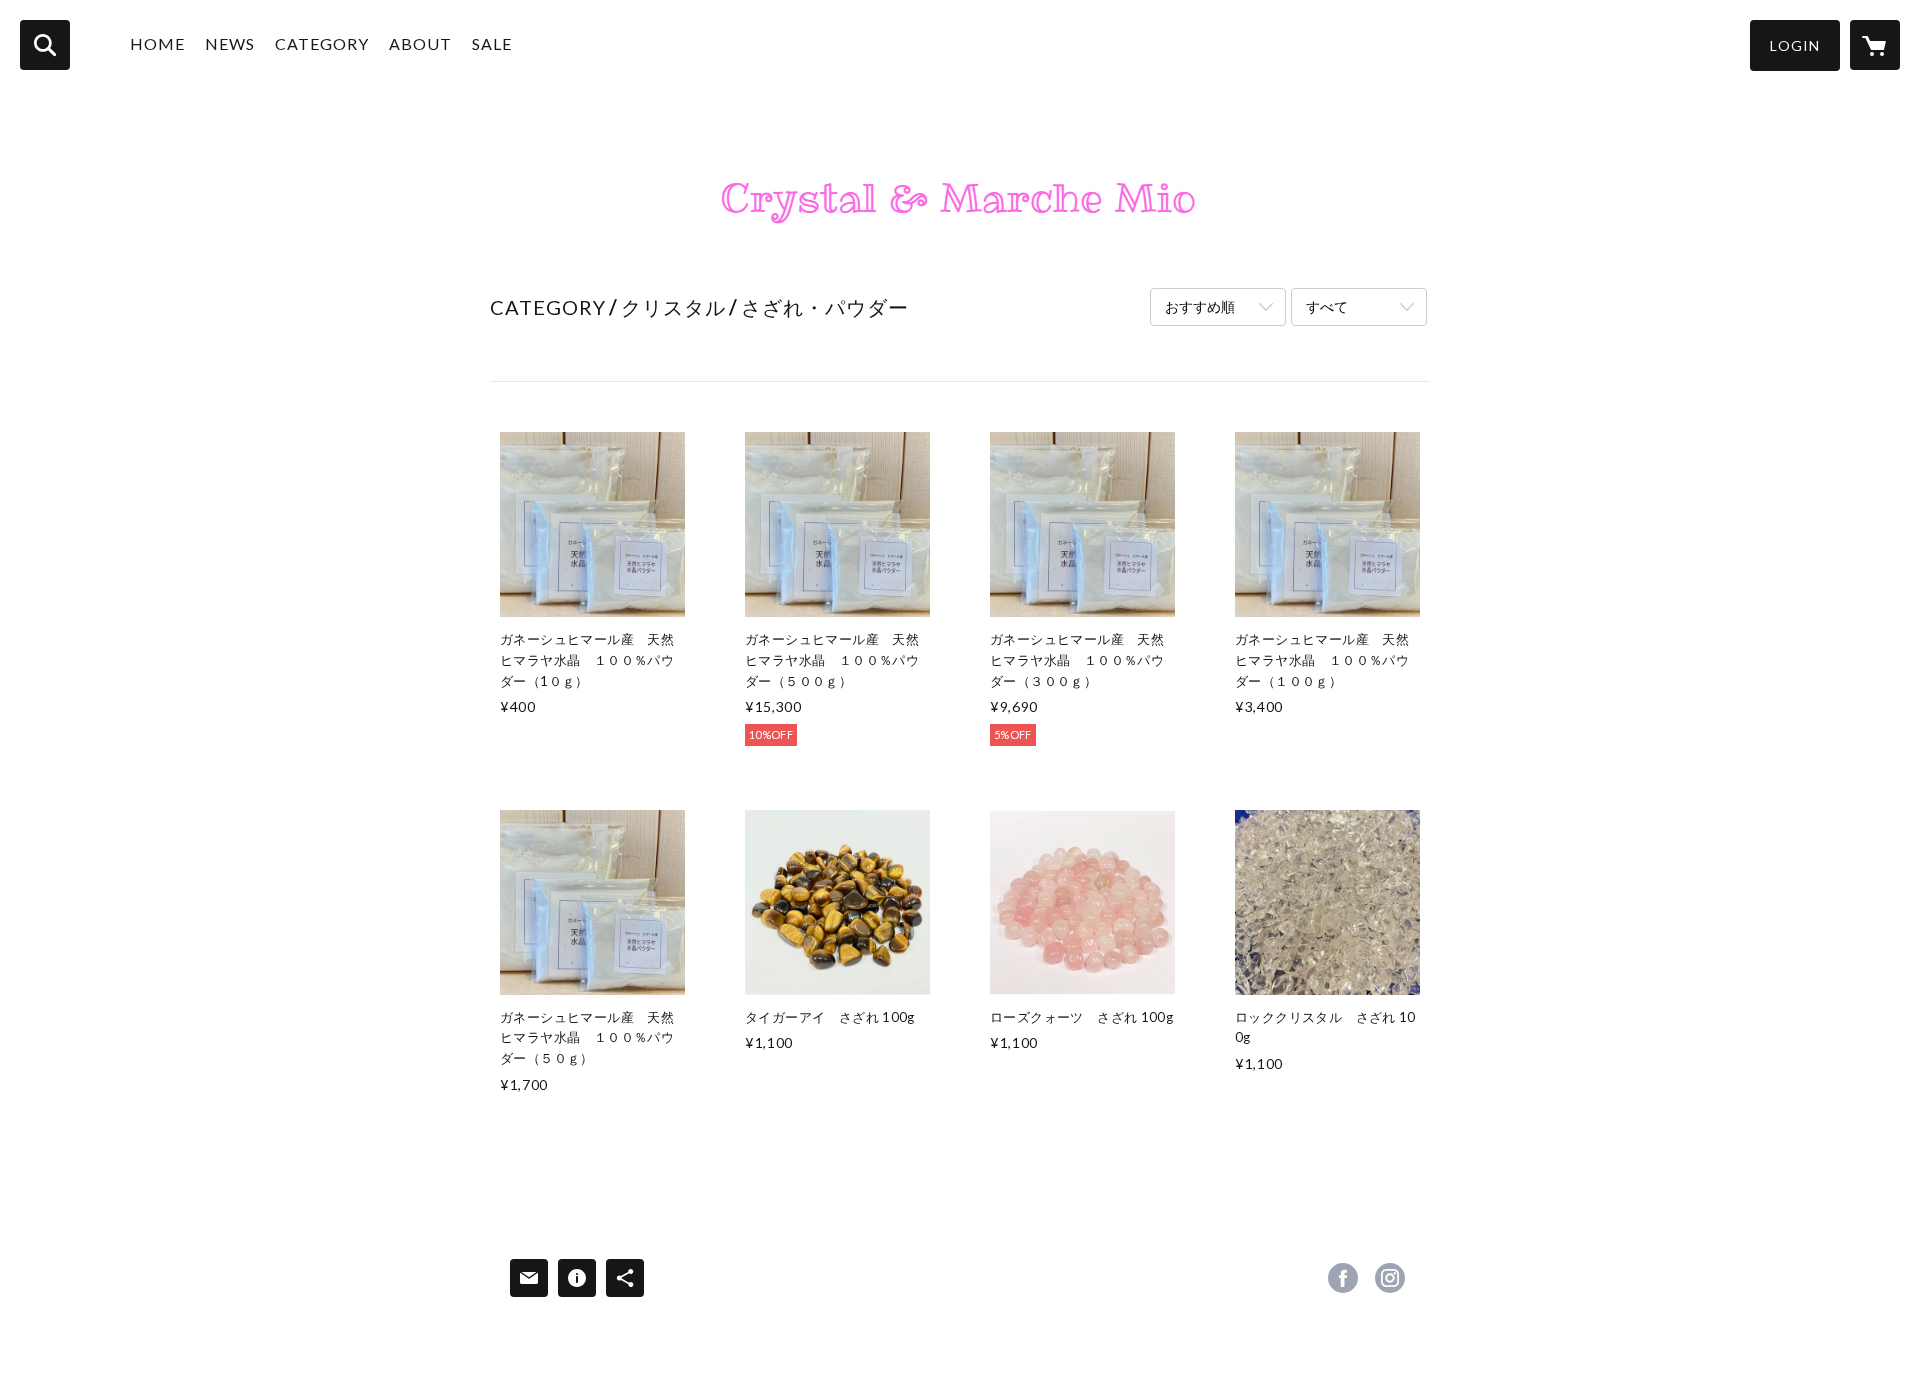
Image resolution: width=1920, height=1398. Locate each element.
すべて (1327, 306)
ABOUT (420, 43)
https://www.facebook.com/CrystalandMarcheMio (1343, 1278)
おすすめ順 (1200, 306)
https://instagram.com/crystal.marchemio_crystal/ (1390, 1278)
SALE (492, 43)
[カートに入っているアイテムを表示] (1875, 45)
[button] (1795, 45)
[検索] (45, 45)
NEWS (230, 43)
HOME (157, 43)
